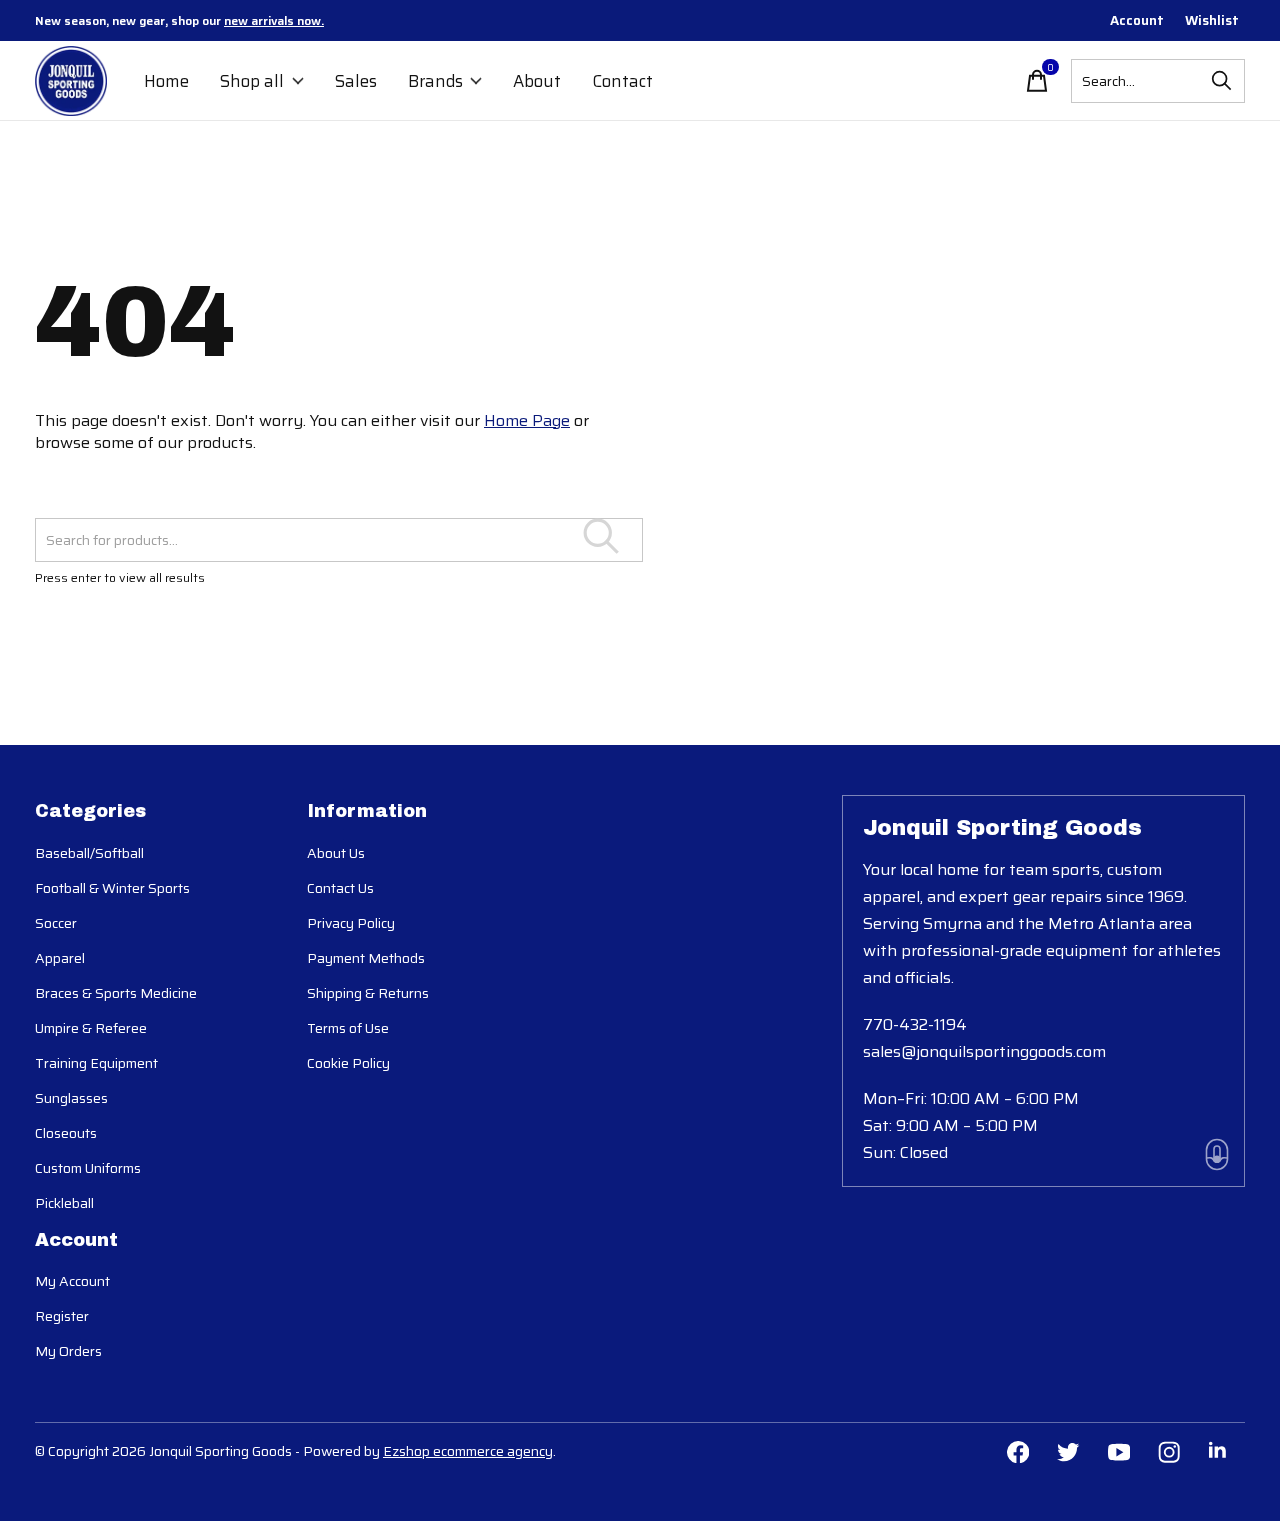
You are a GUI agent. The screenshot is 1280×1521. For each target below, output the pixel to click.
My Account (72, 1281)
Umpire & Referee (91, 1028)
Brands (435, 81)
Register (62, 1316)
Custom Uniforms (88, 1168)
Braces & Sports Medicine (116, 993)
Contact (622, 81)
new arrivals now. (274, 20)
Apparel (60, 958)
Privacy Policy (351, 923)
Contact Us (340, 888)
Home (166, 81)
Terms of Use (348, 1028)
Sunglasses (71, 1098)
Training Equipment (96, 1063)
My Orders (68, 1351)
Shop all (252, 81)
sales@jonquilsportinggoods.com (984, 1051)
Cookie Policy (348, 1063)
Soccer (56, 923)
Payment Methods (366, 958)
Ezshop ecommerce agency (468, 1451)
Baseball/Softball (89, 853)
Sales (356, 81)
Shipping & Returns (368, 993)
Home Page (527, 420)
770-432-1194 (915, 1024)
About (537, 81)
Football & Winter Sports (112, 888)
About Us (336, 853)
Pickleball (64, 1203)
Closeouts (66, 1133)
